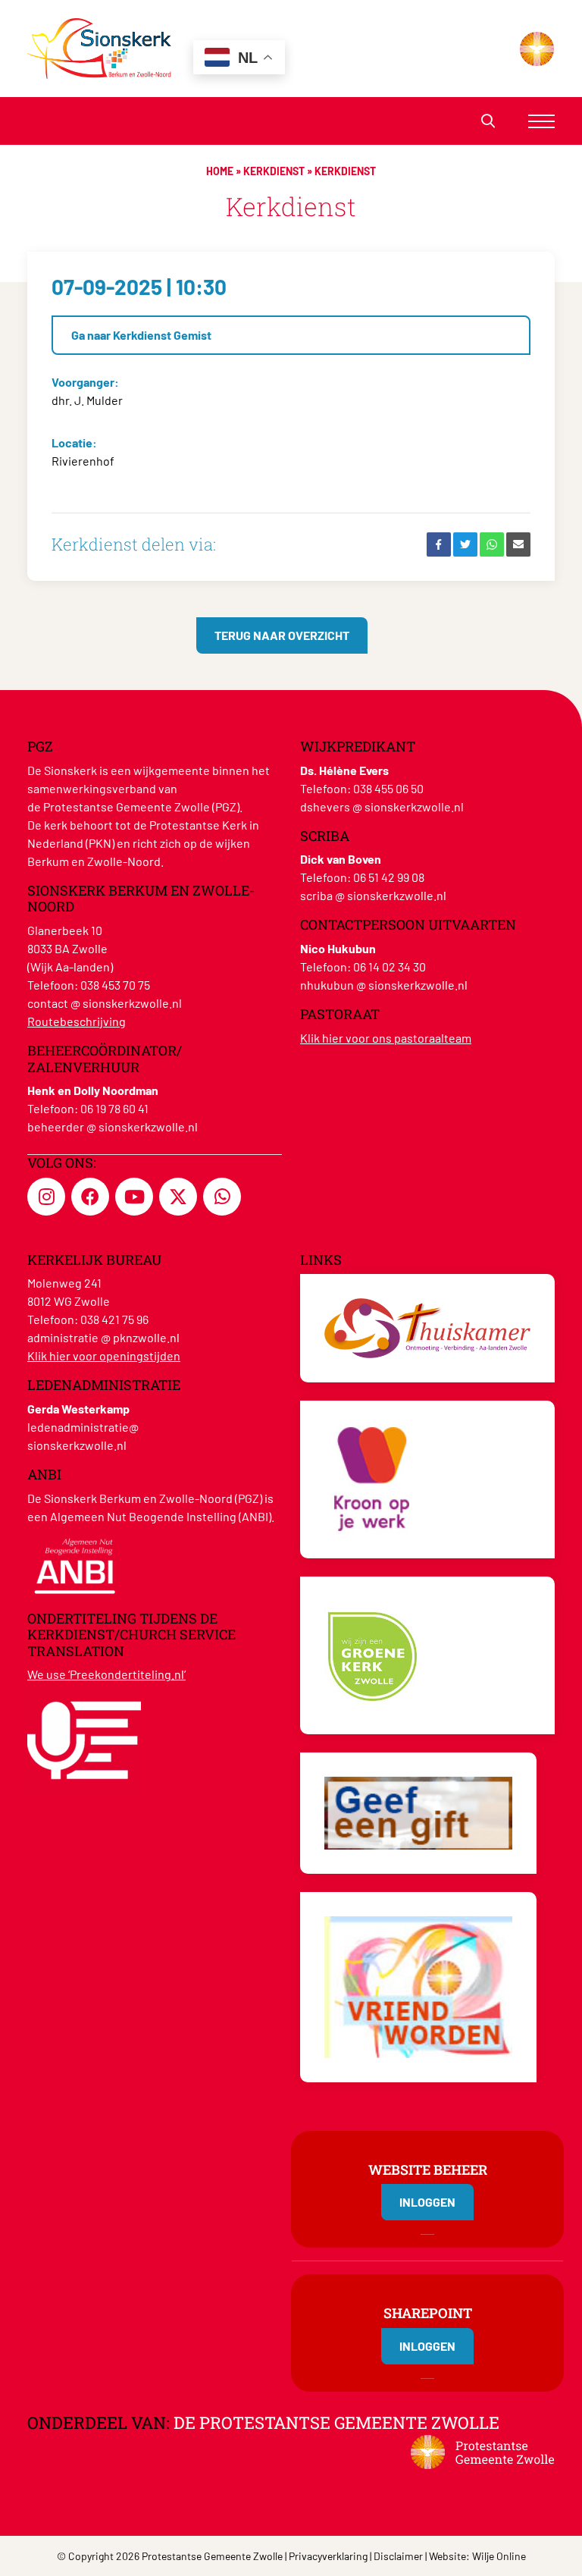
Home (220, 171)
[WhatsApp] (492, 544)
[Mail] (518, 544)
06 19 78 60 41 (114, 1108)
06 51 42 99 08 (389, 877)
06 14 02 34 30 (390, 966)
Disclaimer (398, 2556)
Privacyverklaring (328, 2556)
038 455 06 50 (388, 788)
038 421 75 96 (114, 1319)
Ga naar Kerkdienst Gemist (141, 335)
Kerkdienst (274, 171)
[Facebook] (439, 544)
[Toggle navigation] (541, 121)
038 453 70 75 (115, 985)
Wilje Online (499, 2556)
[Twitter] (465, 544)
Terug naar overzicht (282, 635)
